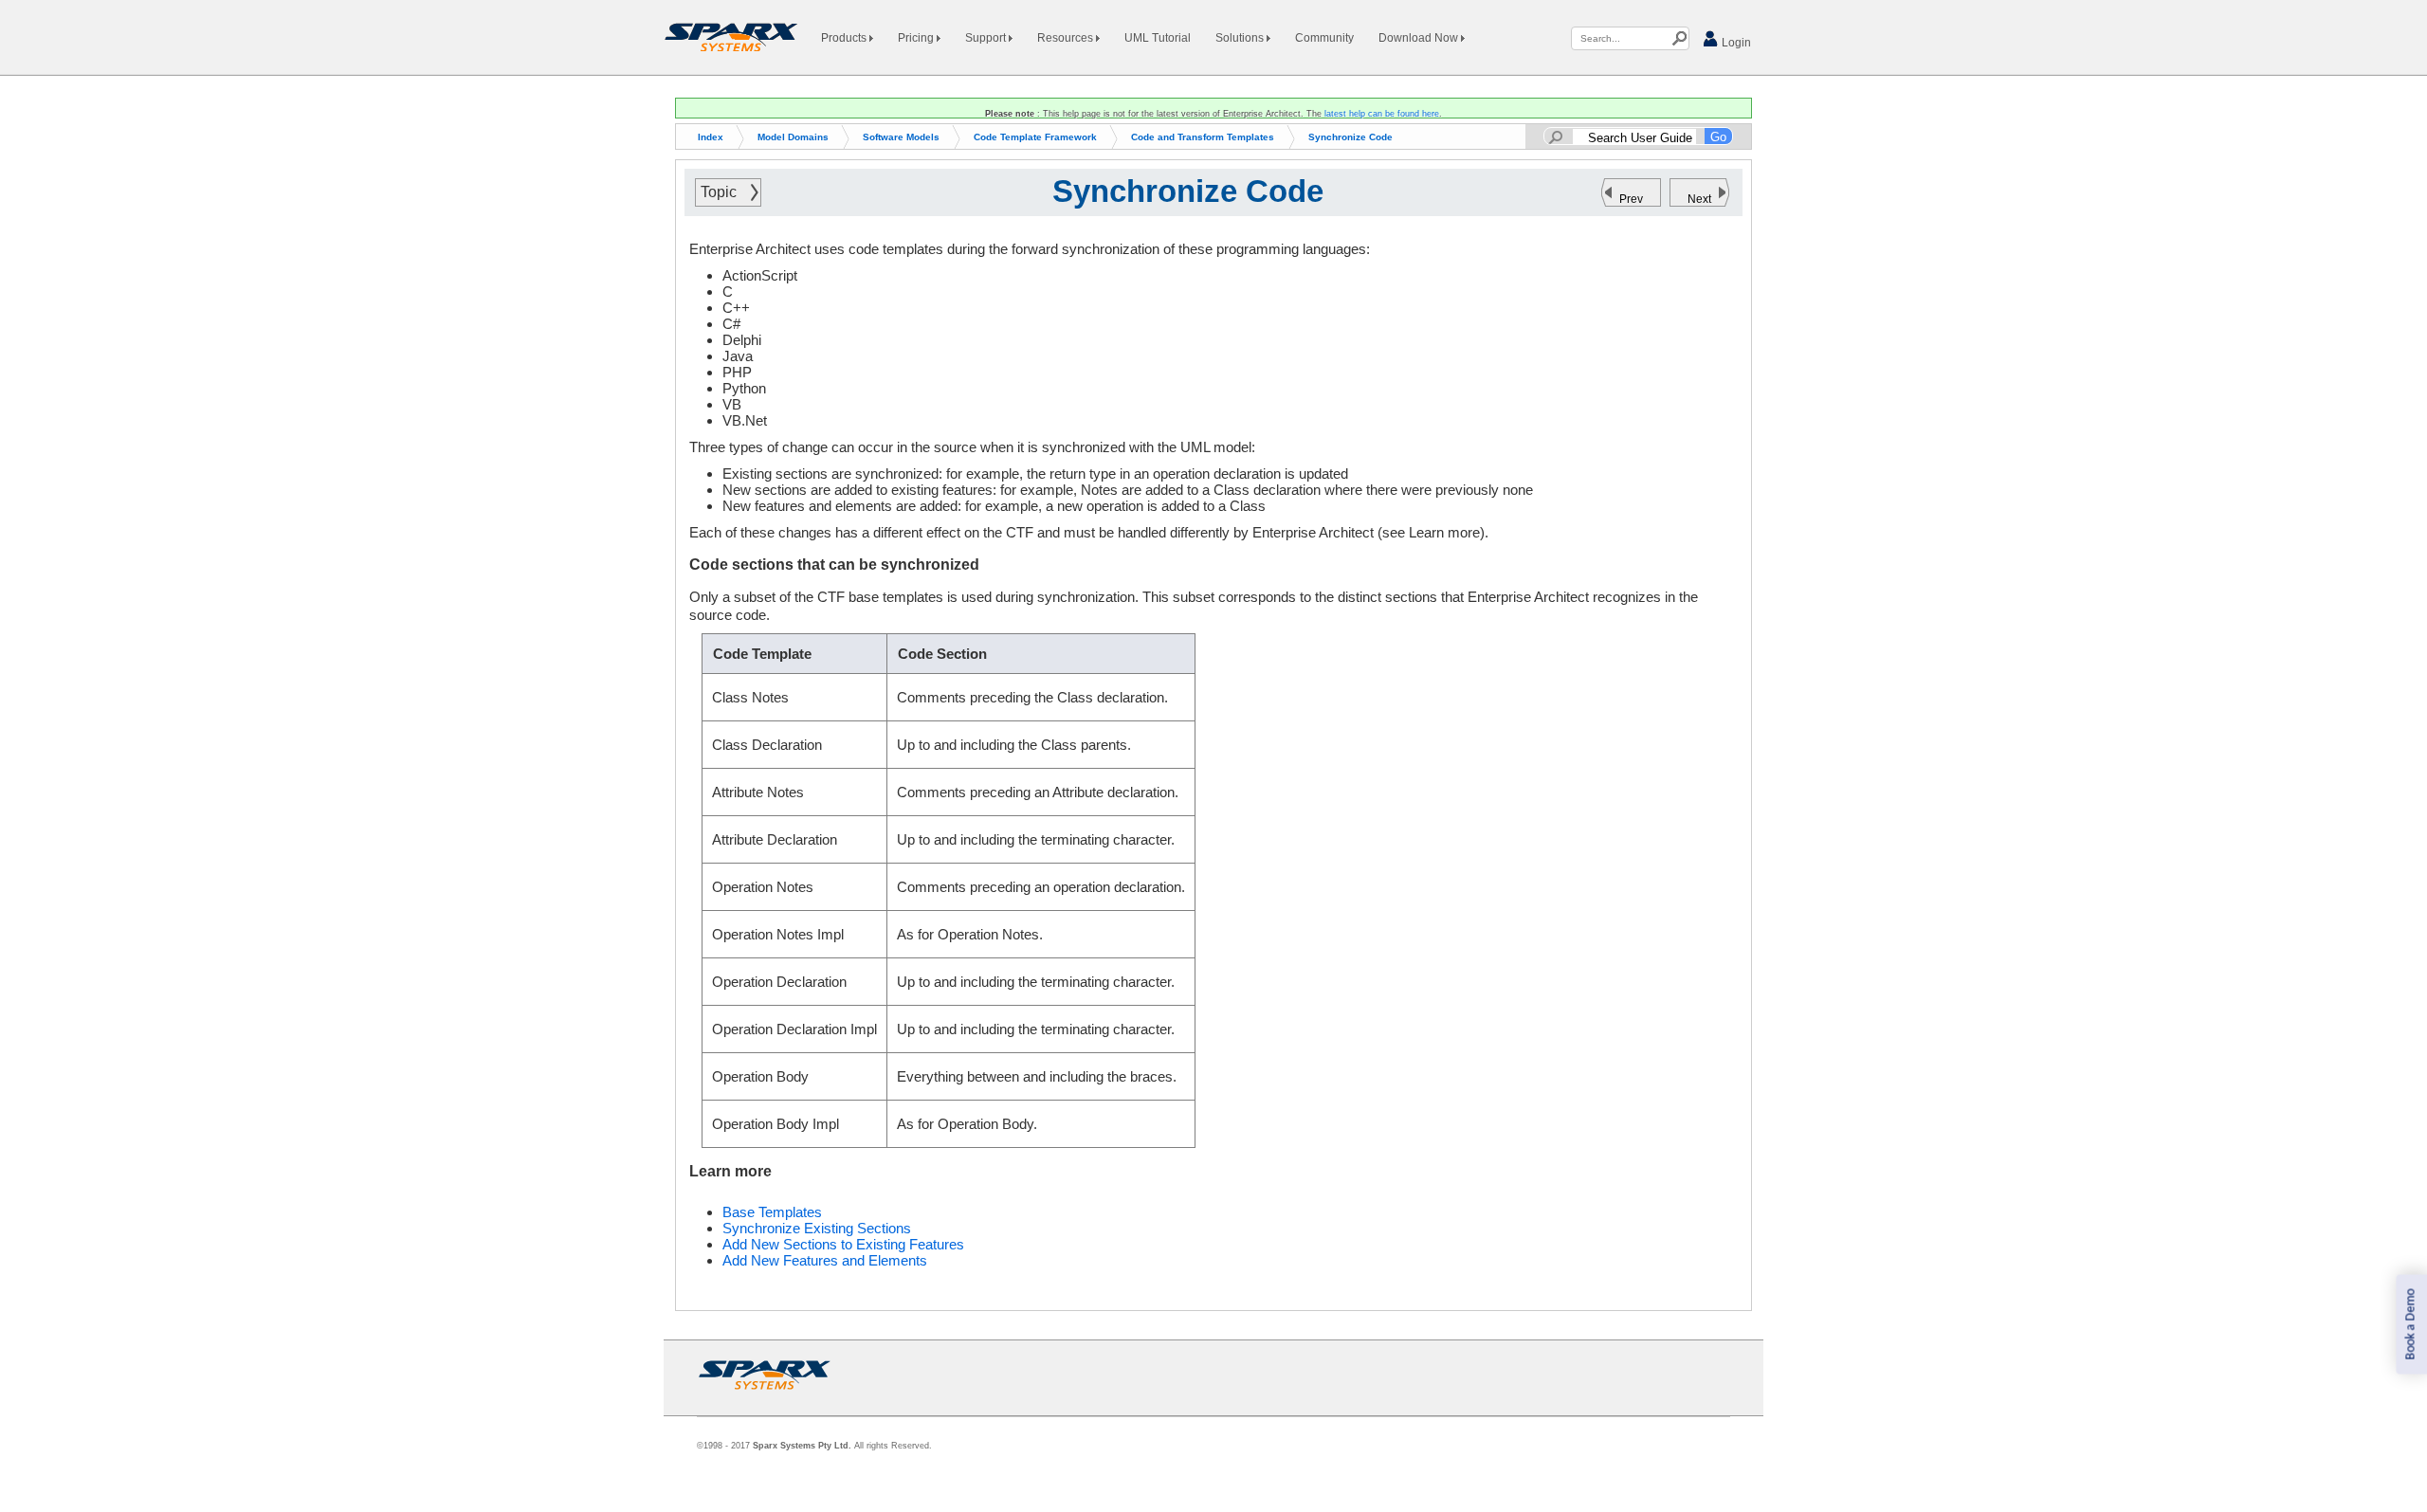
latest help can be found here (1382, 114)
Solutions (1241, 38)
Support (987, 38)
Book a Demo (2410, 1325)
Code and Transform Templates (1203, 137)
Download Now (1420, 38)
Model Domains (793, 137)
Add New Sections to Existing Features (843, 1244)
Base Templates (772, 1212)
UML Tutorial (1158, 38)
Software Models (901, 137)
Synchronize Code (1350, 137)
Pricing (917, 38)
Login (1735, 43)
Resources (1067, 38)
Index (711, 137)
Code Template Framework (1035, 137)
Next (1699, 199)
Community (1324, 38)
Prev (1631, 199)
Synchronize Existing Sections (817, 1228)
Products (845, 38)
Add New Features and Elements (825, 1260)
